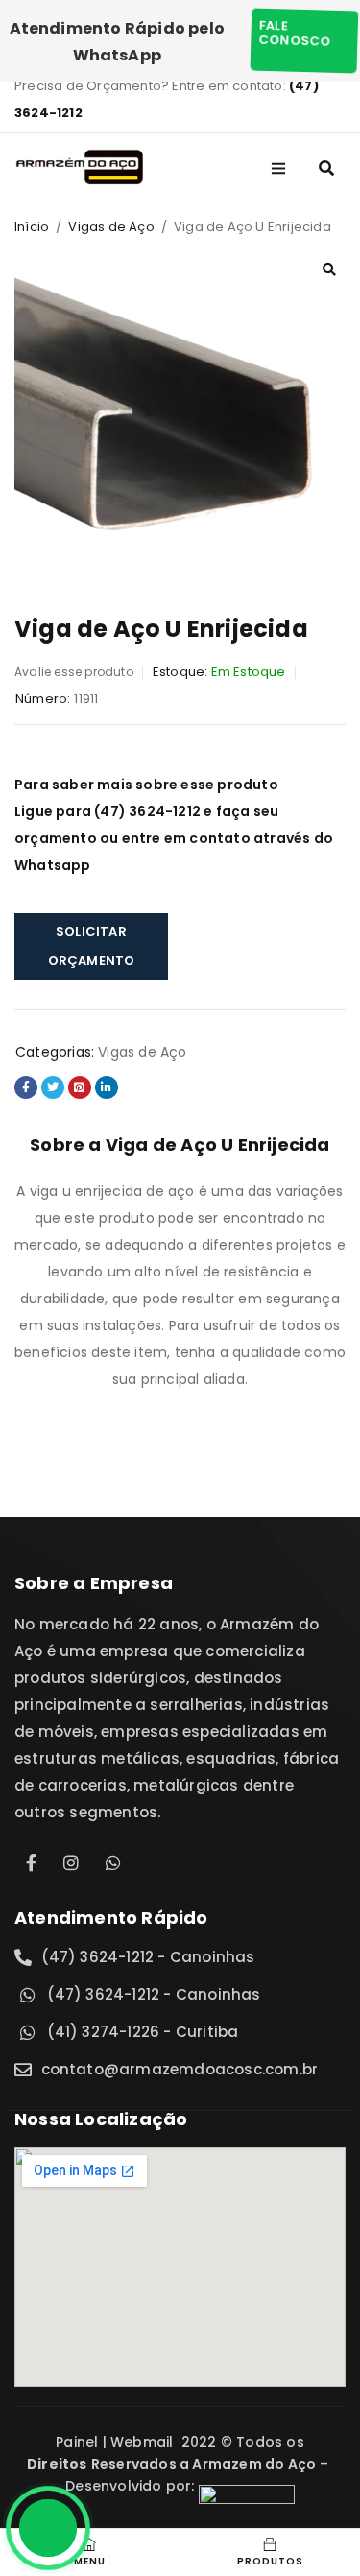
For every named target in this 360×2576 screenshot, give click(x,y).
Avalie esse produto (74, 672)
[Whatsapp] (110, 1862)
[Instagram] (71, 1862)
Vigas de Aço (111, 227)
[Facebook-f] (32, 1862)
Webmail (142, 2442)
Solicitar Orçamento (92, 946)
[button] (329, 269)
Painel (79, 2442)
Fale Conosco (292, 34)
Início (32, 227)
